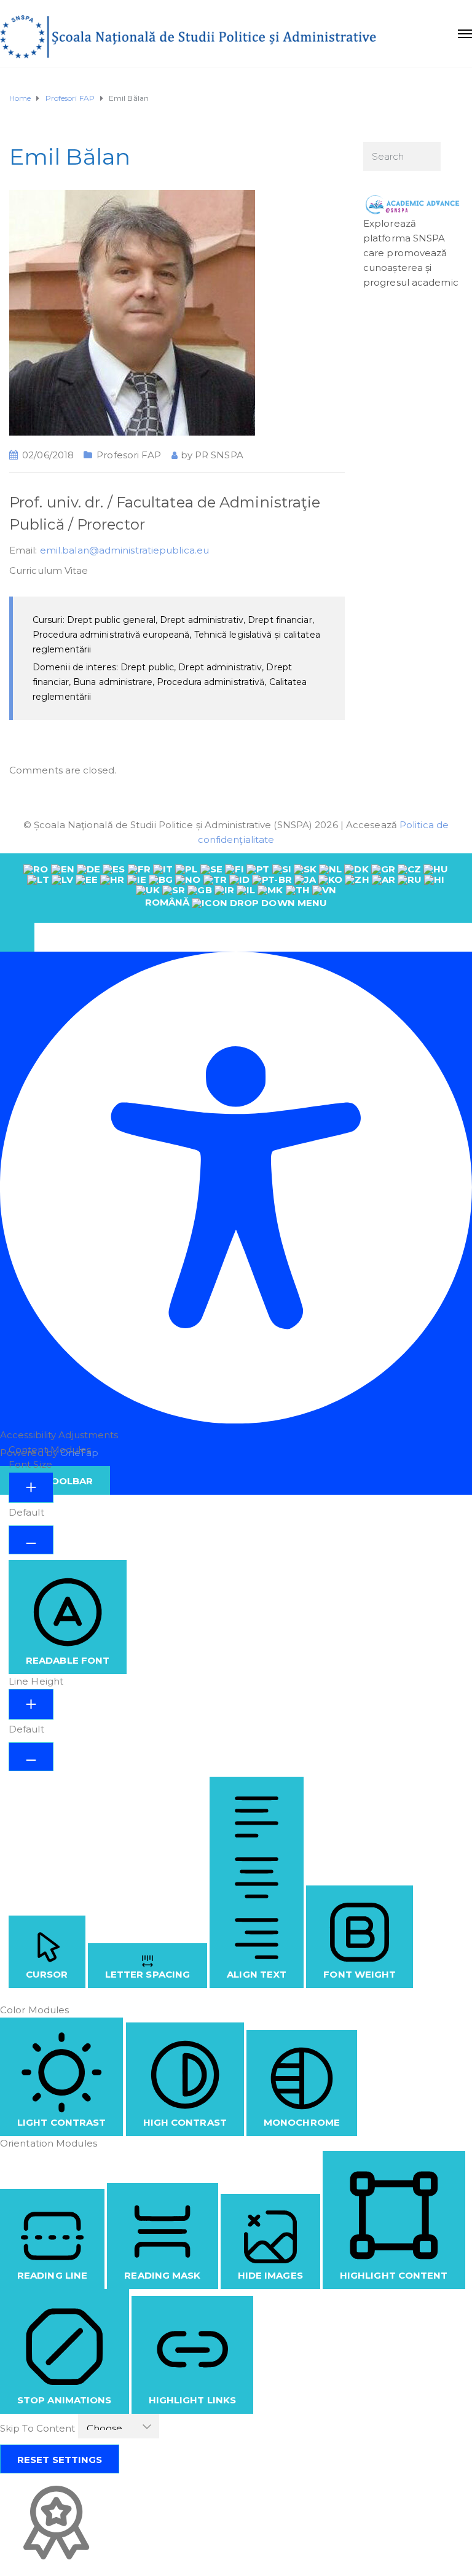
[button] (17, 937)
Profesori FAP (129, 455)
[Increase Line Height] (31, 1704)
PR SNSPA (219, 455)
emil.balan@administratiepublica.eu (124, 550)
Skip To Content (39, 2428)
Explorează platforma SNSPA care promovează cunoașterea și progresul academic (411, 253)
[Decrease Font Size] (31, 1540)
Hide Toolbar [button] (55, 1481)
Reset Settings (60, 2460)
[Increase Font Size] (31, 1487)
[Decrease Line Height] (31, 1757)
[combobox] (236, 888)
